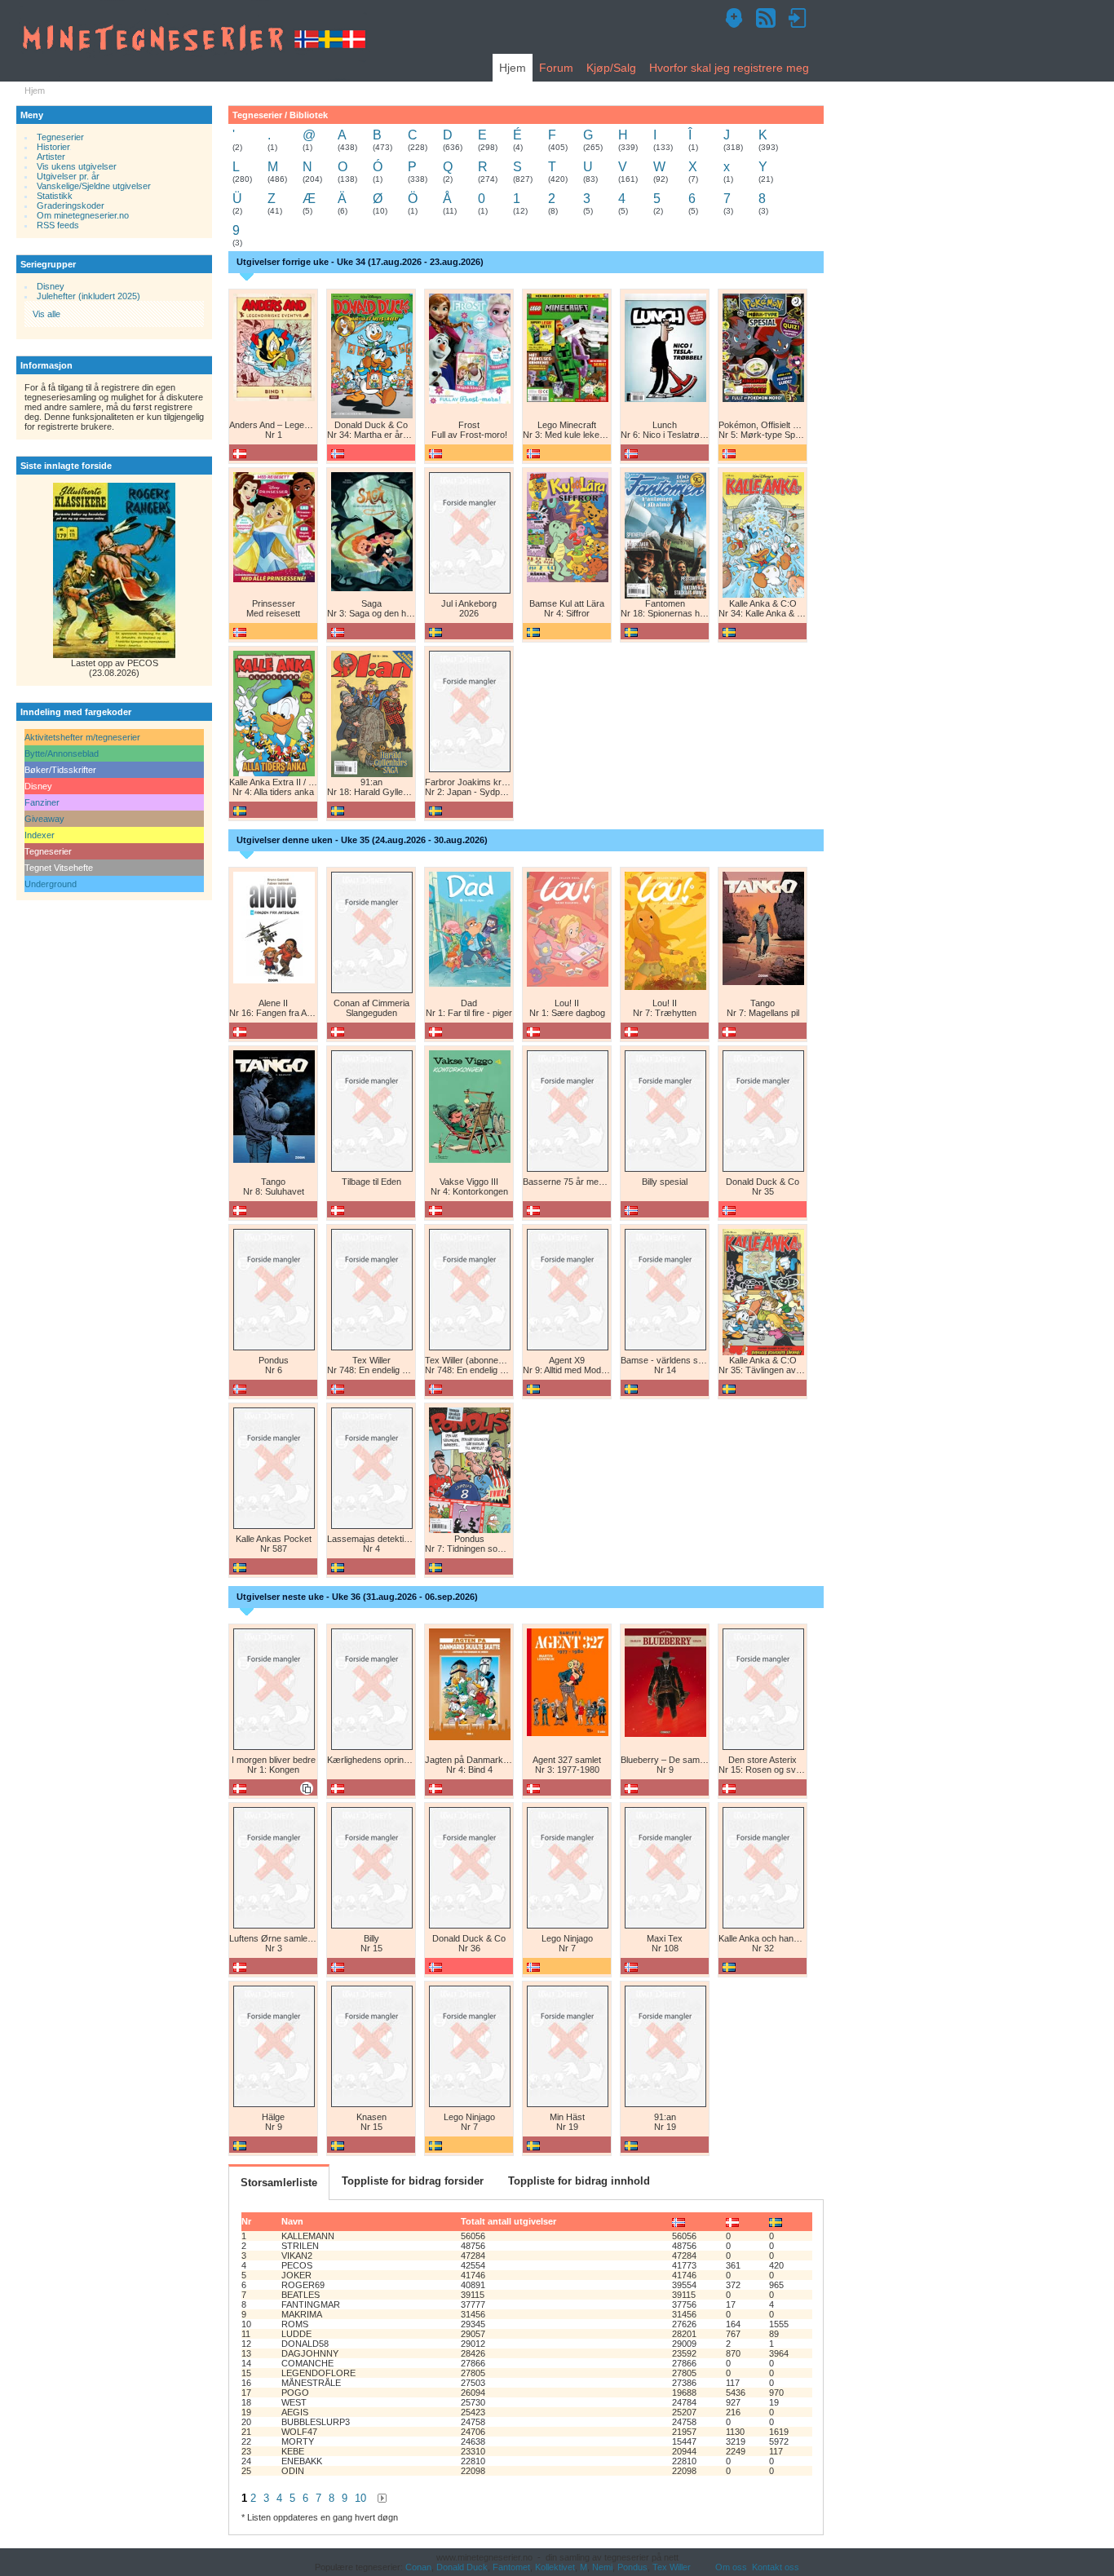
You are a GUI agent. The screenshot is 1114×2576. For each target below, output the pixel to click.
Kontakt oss (776, 2567)
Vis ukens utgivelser (77, 166)
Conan (418, 2567)
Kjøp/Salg (611, 68)
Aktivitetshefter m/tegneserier (82, 737)
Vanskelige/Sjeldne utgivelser (94, 186)
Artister (51, 157)
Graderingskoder (71, 205)
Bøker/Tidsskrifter (60, 770)
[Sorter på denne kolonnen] (679, 2221)
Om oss (731, 2567)
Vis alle (46, 314)
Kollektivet (555, 2567)
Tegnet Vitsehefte (59, 868)
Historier (53, 147)
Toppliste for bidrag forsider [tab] (413, 2181)
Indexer (40, 835)
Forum (556, 68)
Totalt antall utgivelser (508, 2221)
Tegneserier (60, 137)
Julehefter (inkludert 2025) (88, 296)
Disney (51, 286)
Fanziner (42, 802)
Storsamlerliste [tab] (279, 2183)
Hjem (513, 68)
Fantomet (511, 2567)
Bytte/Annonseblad (62, 753)
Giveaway (44, 819)
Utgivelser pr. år (68, 176)
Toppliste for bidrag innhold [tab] (579, 2181)
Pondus (632, 2567)
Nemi (602, 2567)
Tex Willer (672, 2567)
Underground (51, 884)
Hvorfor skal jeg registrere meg (729, 68)
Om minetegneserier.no (83, 215)
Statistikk (55, 196)
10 (360, 2498)
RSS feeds (58, 225)
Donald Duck (462, 2567)
